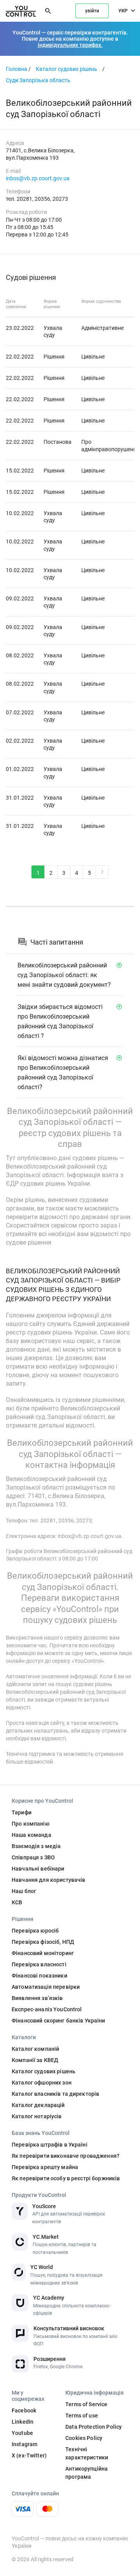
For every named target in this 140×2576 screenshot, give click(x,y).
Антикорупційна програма (87, 2473)
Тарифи (22, 1812)
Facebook (24, 2410)
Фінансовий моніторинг (43, 1953)
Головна (17, 69)
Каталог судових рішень (66, 69)
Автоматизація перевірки (46, 1987)
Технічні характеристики (87, 2453)
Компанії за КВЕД (35, 2060)
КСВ (17, 1902)
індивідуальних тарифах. (70, 45)
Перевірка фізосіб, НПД (43, 1942)
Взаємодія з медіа (36, 1846)
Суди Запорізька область (38, 80)
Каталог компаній (35, 2049)
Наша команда (31, 1835)
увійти (92, 11)
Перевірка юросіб (35, 1931)
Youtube (22, 2433)
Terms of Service (86, 2404)
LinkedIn (23, 2422)
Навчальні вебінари (38, 1869)
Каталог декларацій (38, 2105)
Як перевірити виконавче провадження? (66, 2156)
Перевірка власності (39, 1964)
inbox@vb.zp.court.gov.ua (38, 178)
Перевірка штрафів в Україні (50, 2145)
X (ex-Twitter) (29, 2455)
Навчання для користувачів (49, 1880)
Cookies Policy (84, 2438)
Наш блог (24, 1891)
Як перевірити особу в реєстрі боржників (66, 2178)
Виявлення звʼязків (37, 1998)
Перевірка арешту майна (45, 2167)
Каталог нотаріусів (37, 2116)
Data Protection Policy (94, 2427)
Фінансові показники (39, 1976)
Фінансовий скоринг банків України (59, 2021)
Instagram (24, 2444)
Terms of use (82, 2416)
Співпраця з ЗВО (33, 1857)
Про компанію (31, 1824)
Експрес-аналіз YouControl (47, 2009)
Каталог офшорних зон (42, 2083)
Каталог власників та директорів (55, 2094)
